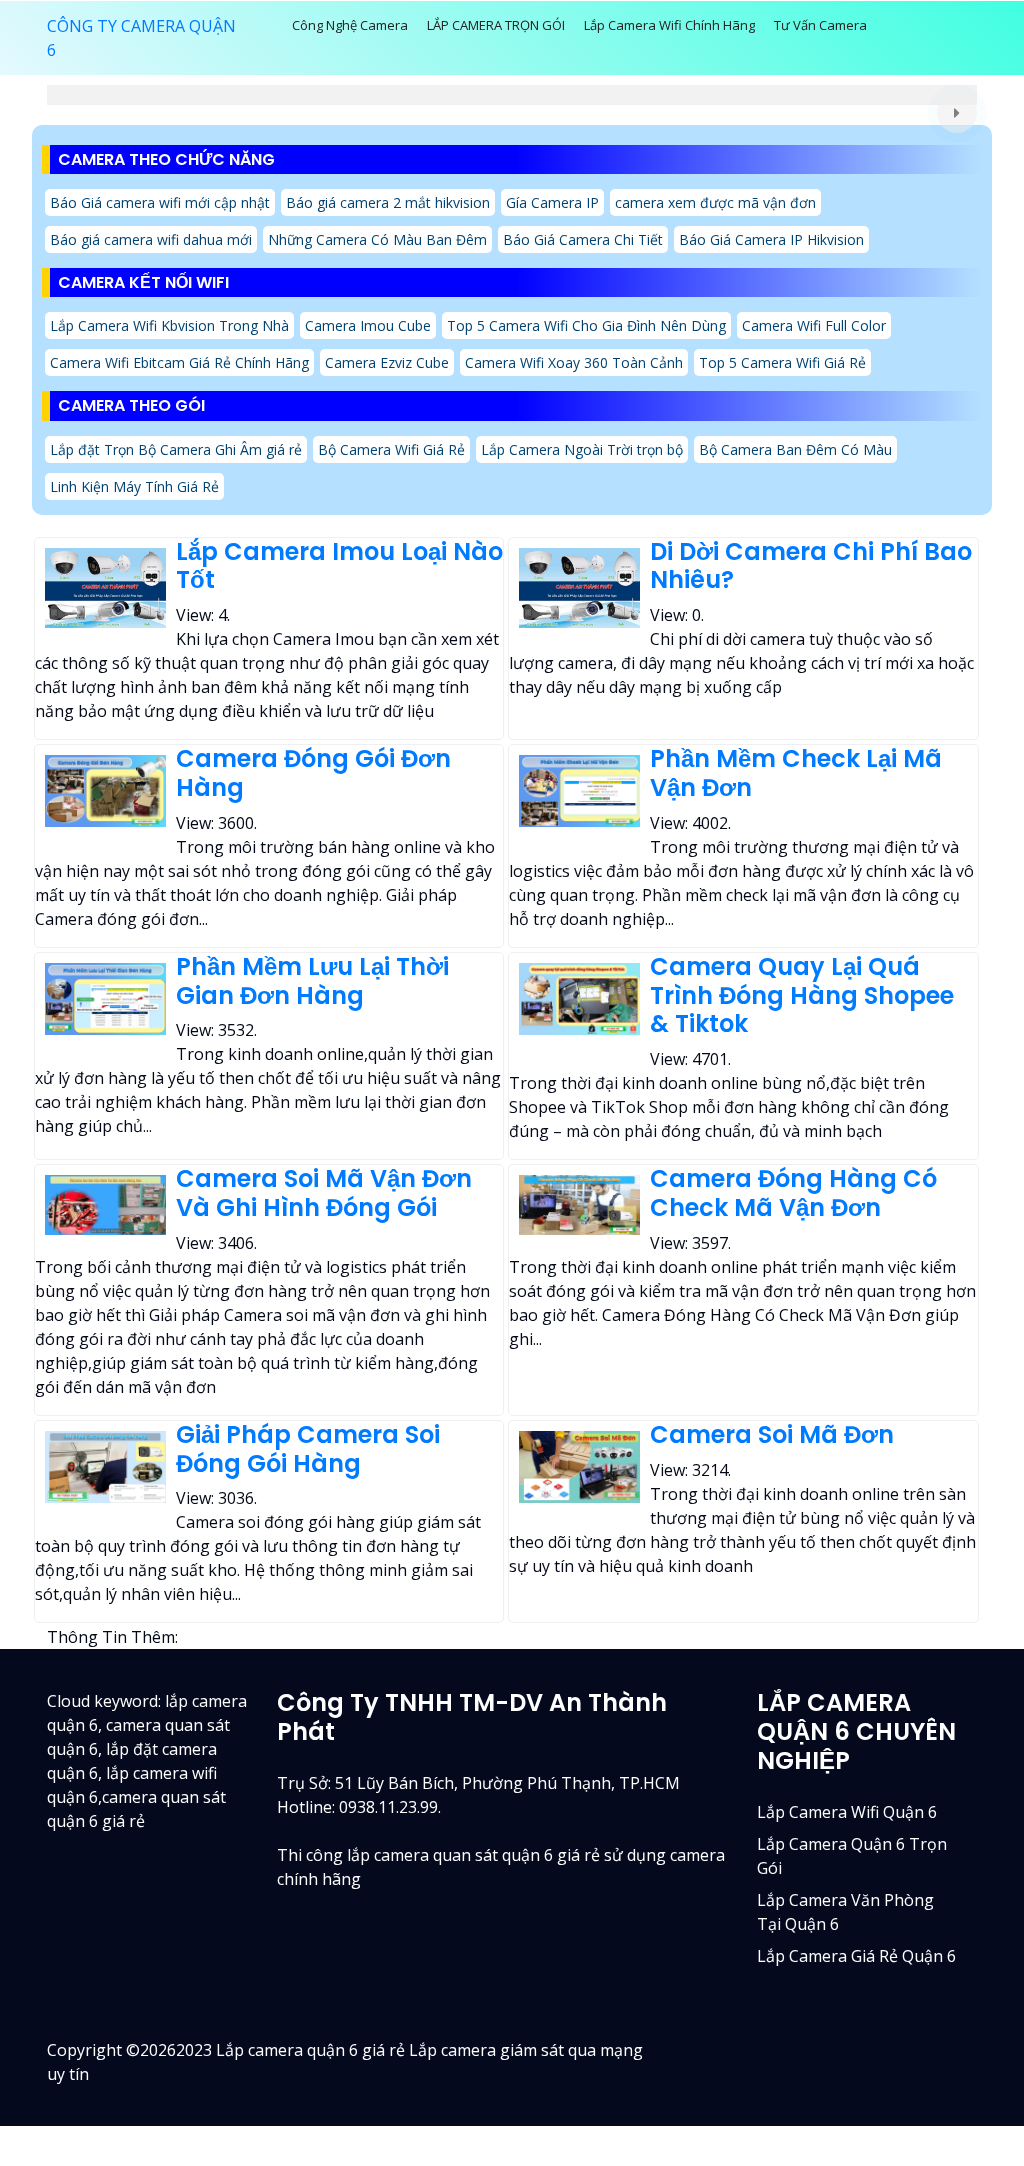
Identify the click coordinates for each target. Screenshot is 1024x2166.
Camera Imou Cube (368, 325)
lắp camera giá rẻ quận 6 (856, 1956)
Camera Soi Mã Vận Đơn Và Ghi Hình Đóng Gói (324, 1193)
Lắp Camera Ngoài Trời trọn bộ (582, 449)
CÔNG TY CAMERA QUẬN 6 (141, 38)
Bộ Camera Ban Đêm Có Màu (795, 449)
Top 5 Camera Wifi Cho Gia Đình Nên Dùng (586, 325)
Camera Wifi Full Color (814, 325)
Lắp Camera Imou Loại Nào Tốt (339, 566)
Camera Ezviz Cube (387, 362)
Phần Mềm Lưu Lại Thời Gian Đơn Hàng (312, 981)
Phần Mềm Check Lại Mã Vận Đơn (796, 773)
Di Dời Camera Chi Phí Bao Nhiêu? (811, 566)
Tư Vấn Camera (820, 25)
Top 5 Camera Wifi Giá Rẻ (782, 362)
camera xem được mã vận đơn (715, 202)
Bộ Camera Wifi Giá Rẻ (391, 449)
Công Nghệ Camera (350, 25)
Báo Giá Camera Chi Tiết (583, 239)
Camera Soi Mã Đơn (772, 1434)
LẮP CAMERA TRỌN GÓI (496, 25)
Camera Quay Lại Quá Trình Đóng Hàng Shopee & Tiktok (802, 995)
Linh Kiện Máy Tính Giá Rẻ (134, 486)
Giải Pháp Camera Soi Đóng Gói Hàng (308, 1449)
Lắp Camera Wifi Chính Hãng (669, 25)
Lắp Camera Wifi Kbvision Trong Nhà (169, 325)
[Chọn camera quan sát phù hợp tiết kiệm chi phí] (957, 113)
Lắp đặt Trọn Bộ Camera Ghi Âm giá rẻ (176, 449)
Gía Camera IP (552, 202)
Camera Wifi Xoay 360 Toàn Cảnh (574, 362)
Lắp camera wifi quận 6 (847, 1812)
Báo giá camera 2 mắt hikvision (388, 202)
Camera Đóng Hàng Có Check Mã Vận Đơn (793, 1193)
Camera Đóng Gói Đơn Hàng (313, 773)
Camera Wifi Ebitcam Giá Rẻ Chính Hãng (179, 362)
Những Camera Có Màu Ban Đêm (377, 239)
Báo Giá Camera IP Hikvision (771, 239)
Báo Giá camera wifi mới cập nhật (160, 202)
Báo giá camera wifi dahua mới (151, 239)
